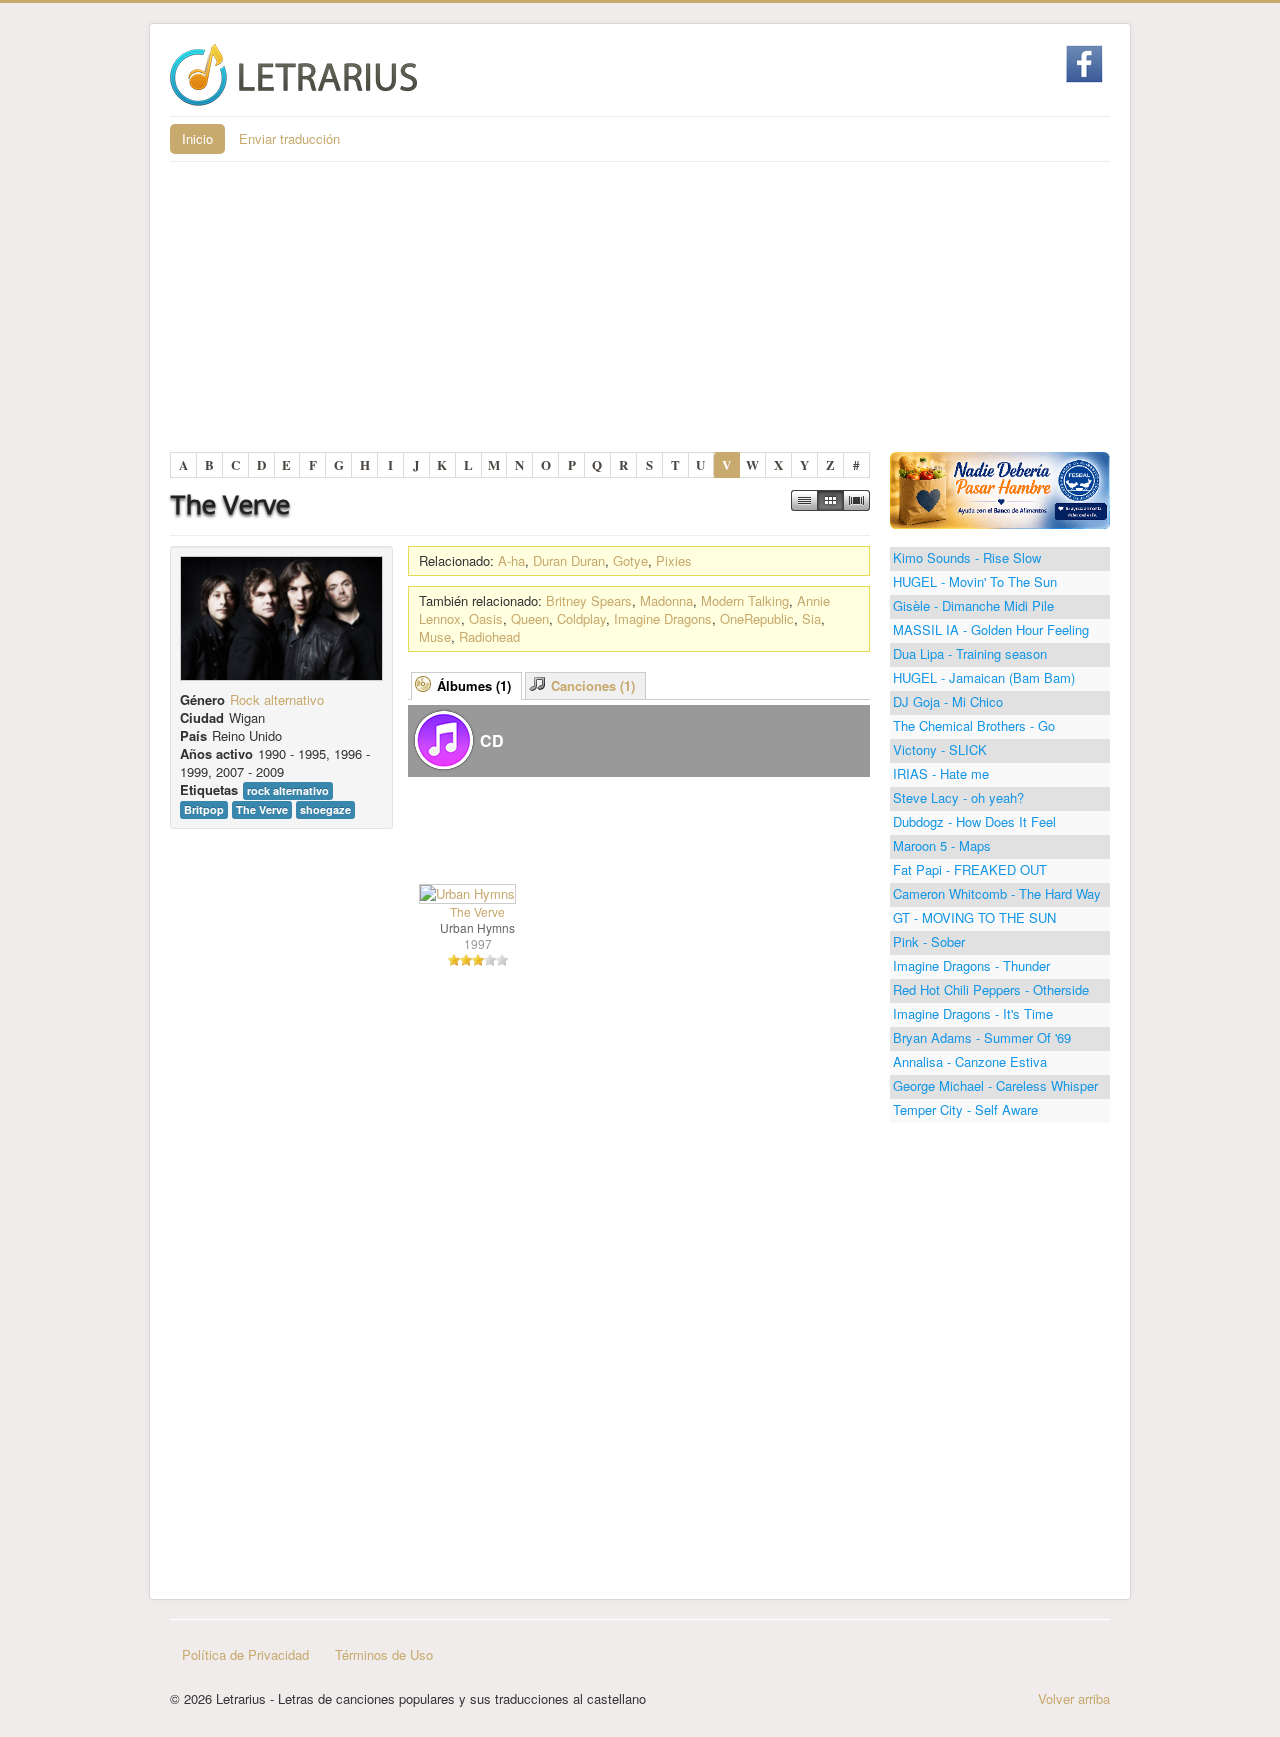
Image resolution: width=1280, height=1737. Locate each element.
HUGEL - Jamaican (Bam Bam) (984, 677)
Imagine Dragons (663, 618)
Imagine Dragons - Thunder (971, 965)
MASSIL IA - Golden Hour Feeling (991, 629)
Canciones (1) (593, 685)
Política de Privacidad (245, 1654)
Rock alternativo (277, 699)
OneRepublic (757, 618)
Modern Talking (745, 600)
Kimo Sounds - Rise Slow (967, 557)
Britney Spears (589, 600)
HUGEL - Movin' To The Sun (975, 581)
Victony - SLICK (940, 749)
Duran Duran (569, 560)
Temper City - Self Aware (965, 1109)
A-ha (511, 560)
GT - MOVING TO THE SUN (974, 917)
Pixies (674, 560)
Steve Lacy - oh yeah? (958, 797)
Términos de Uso (384, 1654)
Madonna (666, 600)
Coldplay (581, 618)
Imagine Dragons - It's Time (973, 1013)
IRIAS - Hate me (941, 773)
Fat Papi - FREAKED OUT (970, 869)
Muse (435, 636)
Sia (811, 618)
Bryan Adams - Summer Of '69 (982, 1037)
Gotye (630, 560)
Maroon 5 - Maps (942, 845)
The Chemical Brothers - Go (974, 725)
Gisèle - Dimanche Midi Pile (973, 605)
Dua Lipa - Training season (970, 653)
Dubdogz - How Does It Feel (974, 821)
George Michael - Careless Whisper (995, 1085)
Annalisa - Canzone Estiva (970, 1061)
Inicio (197, 138)
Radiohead (489, 636)
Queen (530, 618)
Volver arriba (1074, 1698)
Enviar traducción (289, 138)
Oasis (486, 618)
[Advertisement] (640, 312)
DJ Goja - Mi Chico (948, 701)
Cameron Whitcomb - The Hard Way (997, 893)
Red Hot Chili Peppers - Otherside (991, 989)
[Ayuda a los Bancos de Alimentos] (1000, 488)
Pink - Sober (929, 941)
